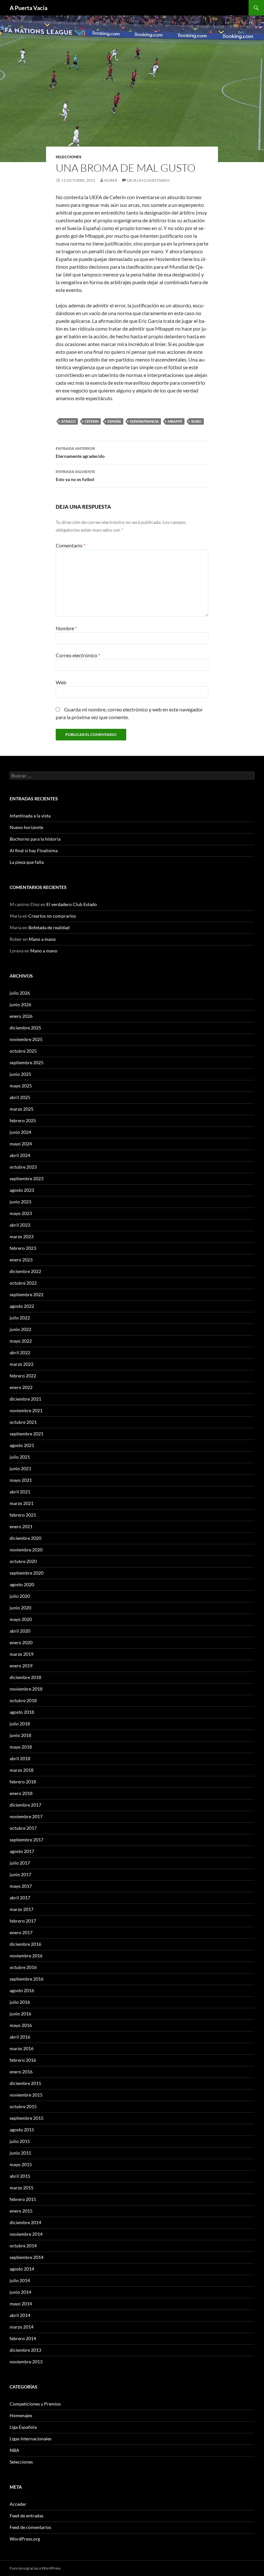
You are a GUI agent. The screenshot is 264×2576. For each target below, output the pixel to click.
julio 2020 (20, 1596)
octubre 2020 (23, 1561)
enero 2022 (21, 1387)
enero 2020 (21, 1642)
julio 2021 (20, 1457)
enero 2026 (21, 1016)
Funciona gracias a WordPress (35, 2568)
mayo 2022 (21, 1341)
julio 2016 (20, 2002)
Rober (111, 180)
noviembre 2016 (26, 1956)
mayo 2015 (21, 2164)
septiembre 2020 (27, 1573)
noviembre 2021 (26, 1410)
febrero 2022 (23, 1376)
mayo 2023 (21, 1213)
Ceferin (92, 421)
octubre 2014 (23, 2246)
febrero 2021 (23, 1515)
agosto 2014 (22, 2269)
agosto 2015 (22, 2130)
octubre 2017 (23, 1828)
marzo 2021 (22, 1503)
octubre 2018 (23, 1700)
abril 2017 (20, 1898)
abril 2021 (20, 1492)
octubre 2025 (23, 1051)
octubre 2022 (23, 1283)
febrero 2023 (23, 1248)
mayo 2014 (21, 2304)
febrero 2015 (23, 2199)
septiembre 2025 (27, 1062)
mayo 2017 (21, 1886)
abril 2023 (20, 1225)
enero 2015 (21, 2211)
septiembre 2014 (27, 2257)
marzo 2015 (22, 2188)
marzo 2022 (22, 1364)
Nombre (66, 628)
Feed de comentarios (30, 2527)
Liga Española (23, 2427)
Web (61, 682)
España (114, 421)
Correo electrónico (78, 655)
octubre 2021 (23, 1422)
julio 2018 (20, 1724)
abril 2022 (20, 1352)
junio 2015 (20, 2153)
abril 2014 (20, 2315)
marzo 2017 (22, 1909)
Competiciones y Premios (35, 2404)
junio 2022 (20, 1329)
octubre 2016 (23, 1967)
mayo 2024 (21, 1144)
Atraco (68, 421)
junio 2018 (20, 1735)
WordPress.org (25, 2539)
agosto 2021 (22, 1445)
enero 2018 (21, 1793)
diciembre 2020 (25, 1538)
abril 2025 (20, 1097)
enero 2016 (21, 2072)
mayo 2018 (21, 1747)
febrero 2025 (23, 1120)
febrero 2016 (23, 2060)
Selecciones (69, 157)
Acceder (18, 2504)
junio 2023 (20, 1202)
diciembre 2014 (25, 2222)
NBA (14, 2450)
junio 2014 (20, 2292)
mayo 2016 (21, 2025)
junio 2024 (20, 1132)
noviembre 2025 (26, 1039)
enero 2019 (21, 1666)
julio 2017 (20, 1863)
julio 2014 (20, 2280)
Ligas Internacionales (31, 2439)
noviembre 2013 (26, 2362)
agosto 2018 (22, 1712)
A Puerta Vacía (28, 8)
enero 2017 (21, 1932)
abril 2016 (20, 2037)
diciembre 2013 (25, 2350)
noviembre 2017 (26, 1816)
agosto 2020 (22, 1584)
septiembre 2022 (27, 1294)
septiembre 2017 (27, 1840)
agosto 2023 (22, 1190)
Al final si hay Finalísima (34, 850)
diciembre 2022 (25, 1271)
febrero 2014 (23, 2338)
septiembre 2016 (27, 1979)
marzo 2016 (22, 2048)
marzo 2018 (22, 1770)
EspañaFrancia (144, 421)
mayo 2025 (21, 1086)
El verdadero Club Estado (72, 904)
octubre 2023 (23, 1167)
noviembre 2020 (26, 1550)
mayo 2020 (21, 1619)
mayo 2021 (21, 1480)
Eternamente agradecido (80, 452)
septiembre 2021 (27, 1434)
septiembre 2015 (27, 2118)
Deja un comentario (148, 180)
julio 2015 (20, 2141)
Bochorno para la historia (35, 839)
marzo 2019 (22, 1654)
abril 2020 (20, 1631)
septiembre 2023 (27, 1178)
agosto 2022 (22, 1306)
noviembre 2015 (26, 2095)
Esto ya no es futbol (75, 476)
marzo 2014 (22, 2327)
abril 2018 (20, 1758)
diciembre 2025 (25, 1028)
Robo (196, 421)
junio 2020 (20, 1608)
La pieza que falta (27, 862)
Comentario (71, 545)
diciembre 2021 (25, 1399)
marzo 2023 (22, 1236)
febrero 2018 (23, 1782)
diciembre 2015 (25, 2083)
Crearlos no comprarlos (52, 916)
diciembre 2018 (25, 1677)
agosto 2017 (22, 1851)
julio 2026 (20, 993)
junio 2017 (20, 1874)
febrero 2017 (23, 1921)
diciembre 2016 (25, 1944)
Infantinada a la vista (30, 816)
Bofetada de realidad (49, 927)
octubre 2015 (23, 2106)
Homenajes (21, 2415)
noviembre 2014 (26, 2234)
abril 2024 (20, 1155)
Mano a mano (42, 939)
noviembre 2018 (26, 1689)
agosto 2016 (22, 1990)
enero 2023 (21, 1260)
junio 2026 (20, 1004)
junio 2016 (20, 2014)
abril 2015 (20, 2176)
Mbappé (175, 421)
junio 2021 (20, 1468)
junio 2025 (20, 1074)
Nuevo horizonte (26, 827)
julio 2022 (20, 1318)
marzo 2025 (22, 1109)
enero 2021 (21, 1526)
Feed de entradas (27, 2516)
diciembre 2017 (25, 1805)
